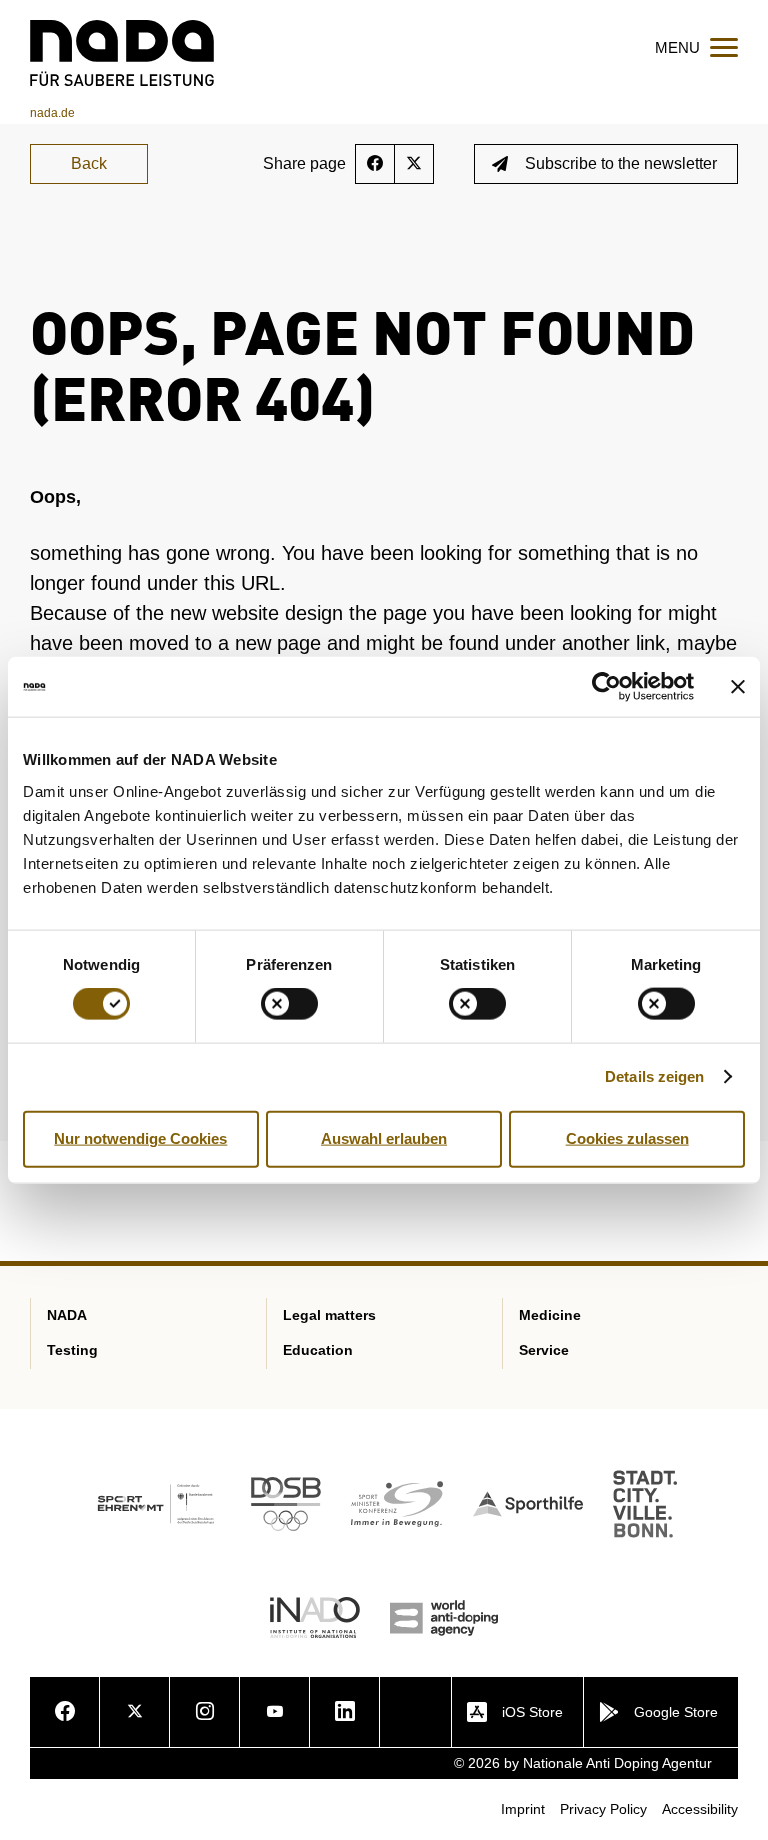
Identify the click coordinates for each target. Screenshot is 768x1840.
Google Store (676, 1712)
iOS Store (532, 1712)
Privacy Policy (603, 1809)
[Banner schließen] (738, 687)
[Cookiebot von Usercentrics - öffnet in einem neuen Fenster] (606, 687)
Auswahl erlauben (384, 1138)
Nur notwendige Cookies (140, 1138)
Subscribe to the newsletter (621, 163)
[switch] (289, 1004)
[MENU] (724, 47)
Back (89, 163)
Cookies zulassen (627, 1138)
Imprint (523, 1809)
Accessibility (700, 1809)
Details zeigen (654, 1076)
